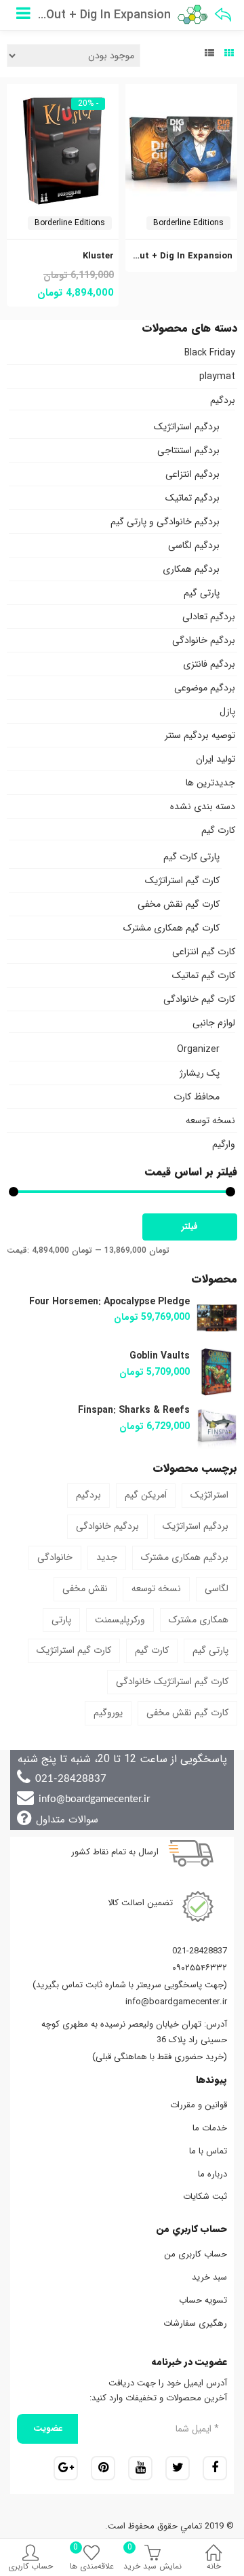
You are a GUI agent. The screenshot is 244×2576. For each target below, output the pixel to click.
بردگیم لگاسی (194, 545)
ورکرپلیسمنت (120, 1620)
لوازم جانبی (214, 1023)
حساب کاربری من (196, 2254)
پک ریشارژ (200, 1073)
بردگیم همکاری (191, 569)
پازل (227, 711)
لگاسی (217, 1588)
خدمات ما (210, 2128)
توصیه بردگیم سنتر (200, 735)
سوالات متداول (67, 1820)
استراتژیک (209, 1495)
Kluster (98, 256)
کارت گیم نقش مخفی (179, 904)
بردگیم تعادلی (209, 617)
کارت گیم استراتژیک (182, 880)
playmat (217, 376)
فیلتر (190, 1227)
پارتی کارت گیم (191, 857)
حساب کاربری (30, 2566)
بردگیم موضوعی (205, 688)
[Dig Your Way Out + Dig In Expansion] (181, 92)
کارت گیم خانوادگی (199, 999)
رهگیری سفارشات (195, 2323)
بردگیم (223, 400)
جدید (107, 1557)
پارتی (61, 1620)
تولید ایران (216, 759)
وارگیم (224, 1144)
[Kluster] (63, 92)
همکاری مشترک (199, 1620)
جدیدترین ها (210, 783)
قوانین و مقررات (199, 2105)
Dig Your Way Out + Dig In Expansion (153, 256)
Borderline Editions (188, 223)
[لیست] (209, 54)
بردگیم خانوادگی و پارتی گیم (165, 522)
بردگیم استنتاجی (188, 450)
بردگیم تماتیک (192, 498)
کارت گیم (218, 830)
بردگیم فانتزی (209, 664)
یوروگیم (108, 1713)
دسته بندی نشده (203, 806)
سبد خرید (209, 2277)
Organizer (198, 1049)
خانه (214, 2566)
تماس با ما (208, 2151)
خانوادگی (55, 1557)
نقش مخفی (85, 1588)
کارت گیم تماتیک (204, 975)
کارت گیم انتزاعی (204, 952)
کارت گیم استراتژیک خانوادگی (172, 1681)
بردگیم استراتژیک (187, 427)
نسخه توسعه (210, 1120)
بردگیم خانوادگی (204, 640)
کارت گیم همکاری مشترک (171, 928)
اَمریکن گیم (146, 1495)
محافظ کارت (197, 1097)
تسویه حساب (203, 2300)
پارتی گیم (202, 593)
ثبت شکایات (205, 2197)
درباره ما (212, 2174)
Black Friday (210, 353)
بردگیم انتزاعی (192, 474)
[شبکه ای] (229, 54)
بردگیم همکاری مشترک (185, 1557)
